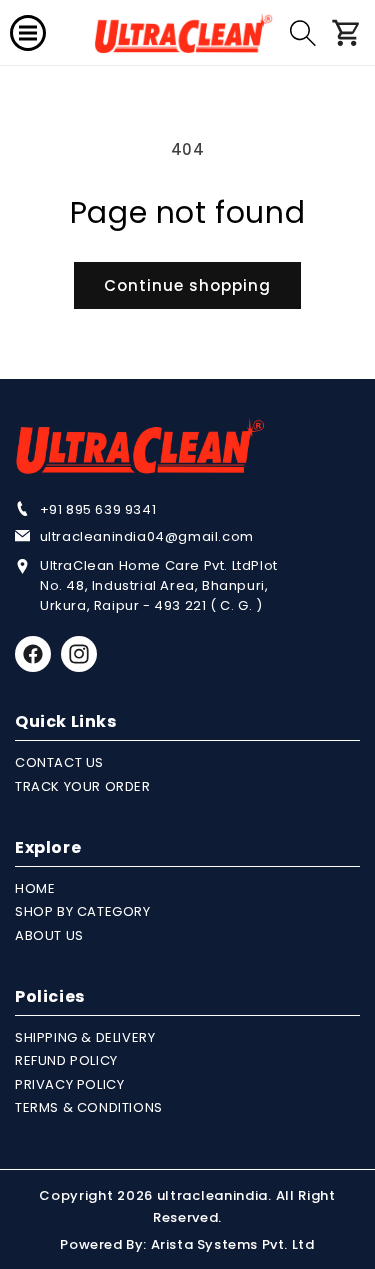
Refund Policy (66, 1060)
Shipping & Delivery (85, 1037)
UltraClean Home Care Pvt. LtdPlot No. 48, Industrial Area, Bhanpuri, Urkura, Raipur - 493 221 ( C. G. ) (159, 585)
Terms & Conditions (89, 1107)
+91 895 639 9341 (98, 509)
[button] (28, 33)
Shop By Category (83, 911)
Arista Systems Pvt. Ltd (233, 1244)
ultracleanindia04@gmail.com (147, 536)
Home (35, 888)
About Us (49, 935)
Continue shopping (187, 285)
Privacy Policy (69, 1084)
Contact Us (59, 762)
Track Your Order (83, 786)
